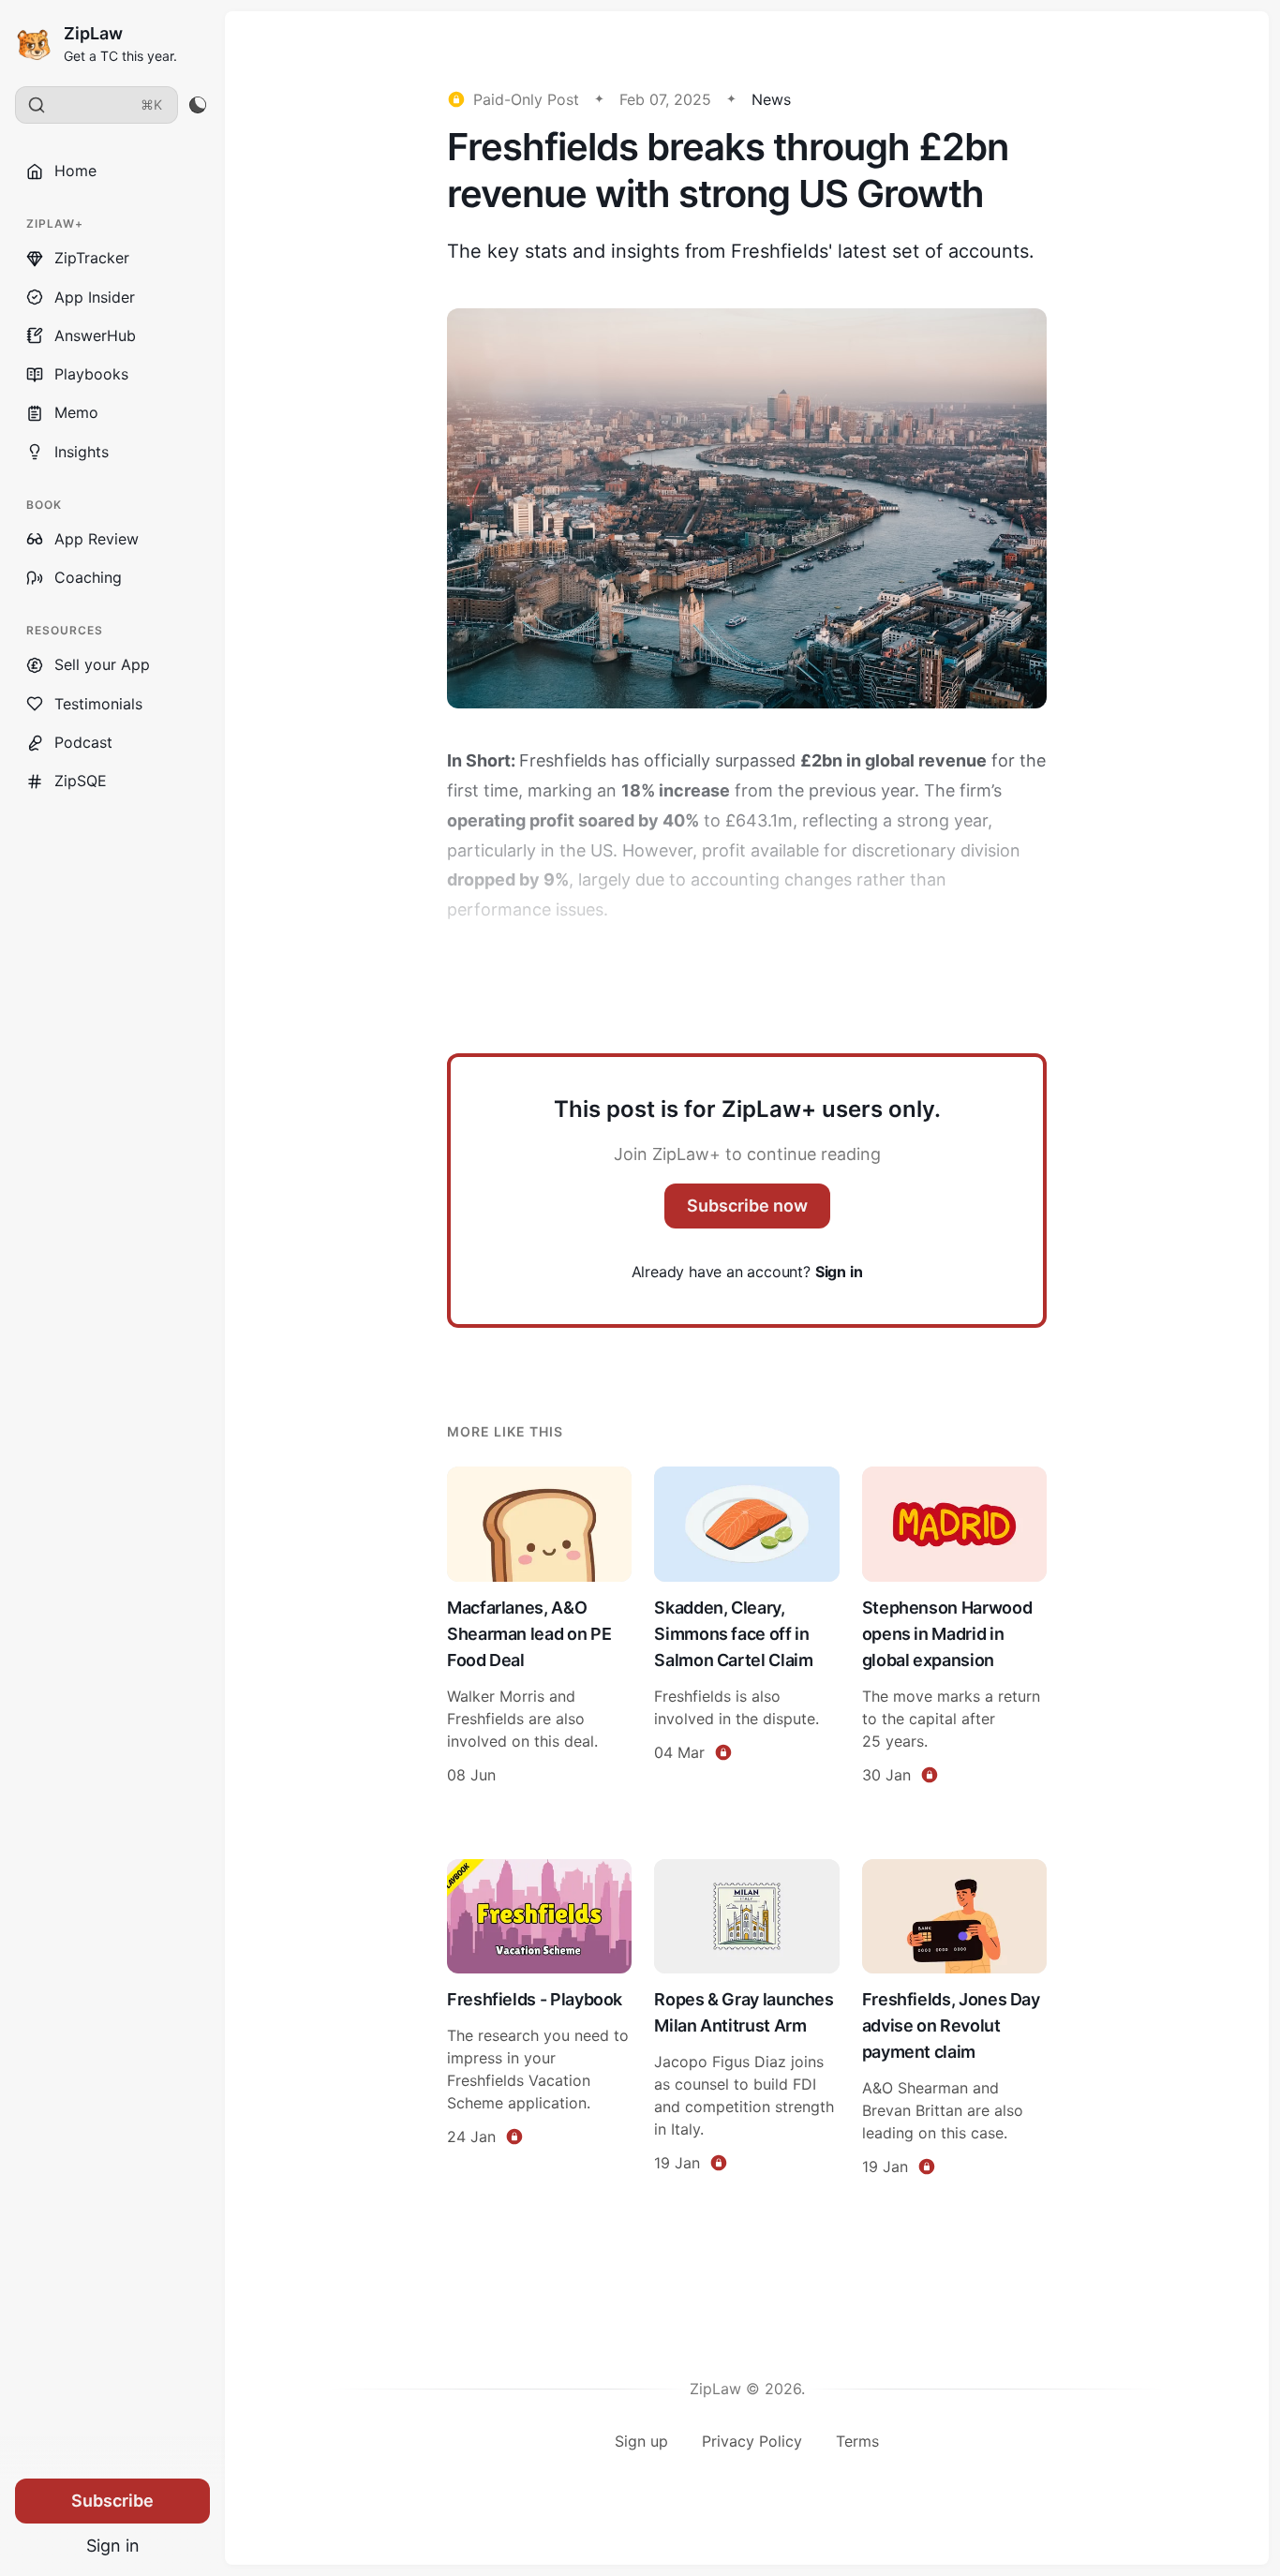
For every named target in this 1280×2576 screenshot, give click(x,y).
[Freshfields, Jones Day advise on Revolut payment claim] (954, 2020)
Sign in (113, 2546)
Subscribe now (747, 1206)
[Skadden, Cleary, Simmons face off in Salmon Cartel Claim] (746, 1628)
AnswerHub (95, 335)
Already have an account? (747, 1272)
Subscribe (112, 2501)
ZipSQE (81, 781)
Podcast (83, 742)
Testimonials (98, 704)
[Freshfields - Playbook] (539, 2020)
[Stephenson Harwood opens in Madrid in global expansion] (954, 1628)
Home (75, 171)
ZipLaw (93, 33)
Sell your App (102, 664)
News (771, 99)
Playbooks (91, 374)
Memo (76, 412)
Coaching (88, 577)
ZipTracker (92, 258)
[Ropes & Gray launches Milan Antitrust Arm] (746, 2020)
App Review (97, 539)
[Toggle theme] (197, 105)
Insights (82, 452)
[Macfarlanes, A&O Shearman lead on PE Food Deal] (539, 1628)
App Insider (95, 297)
